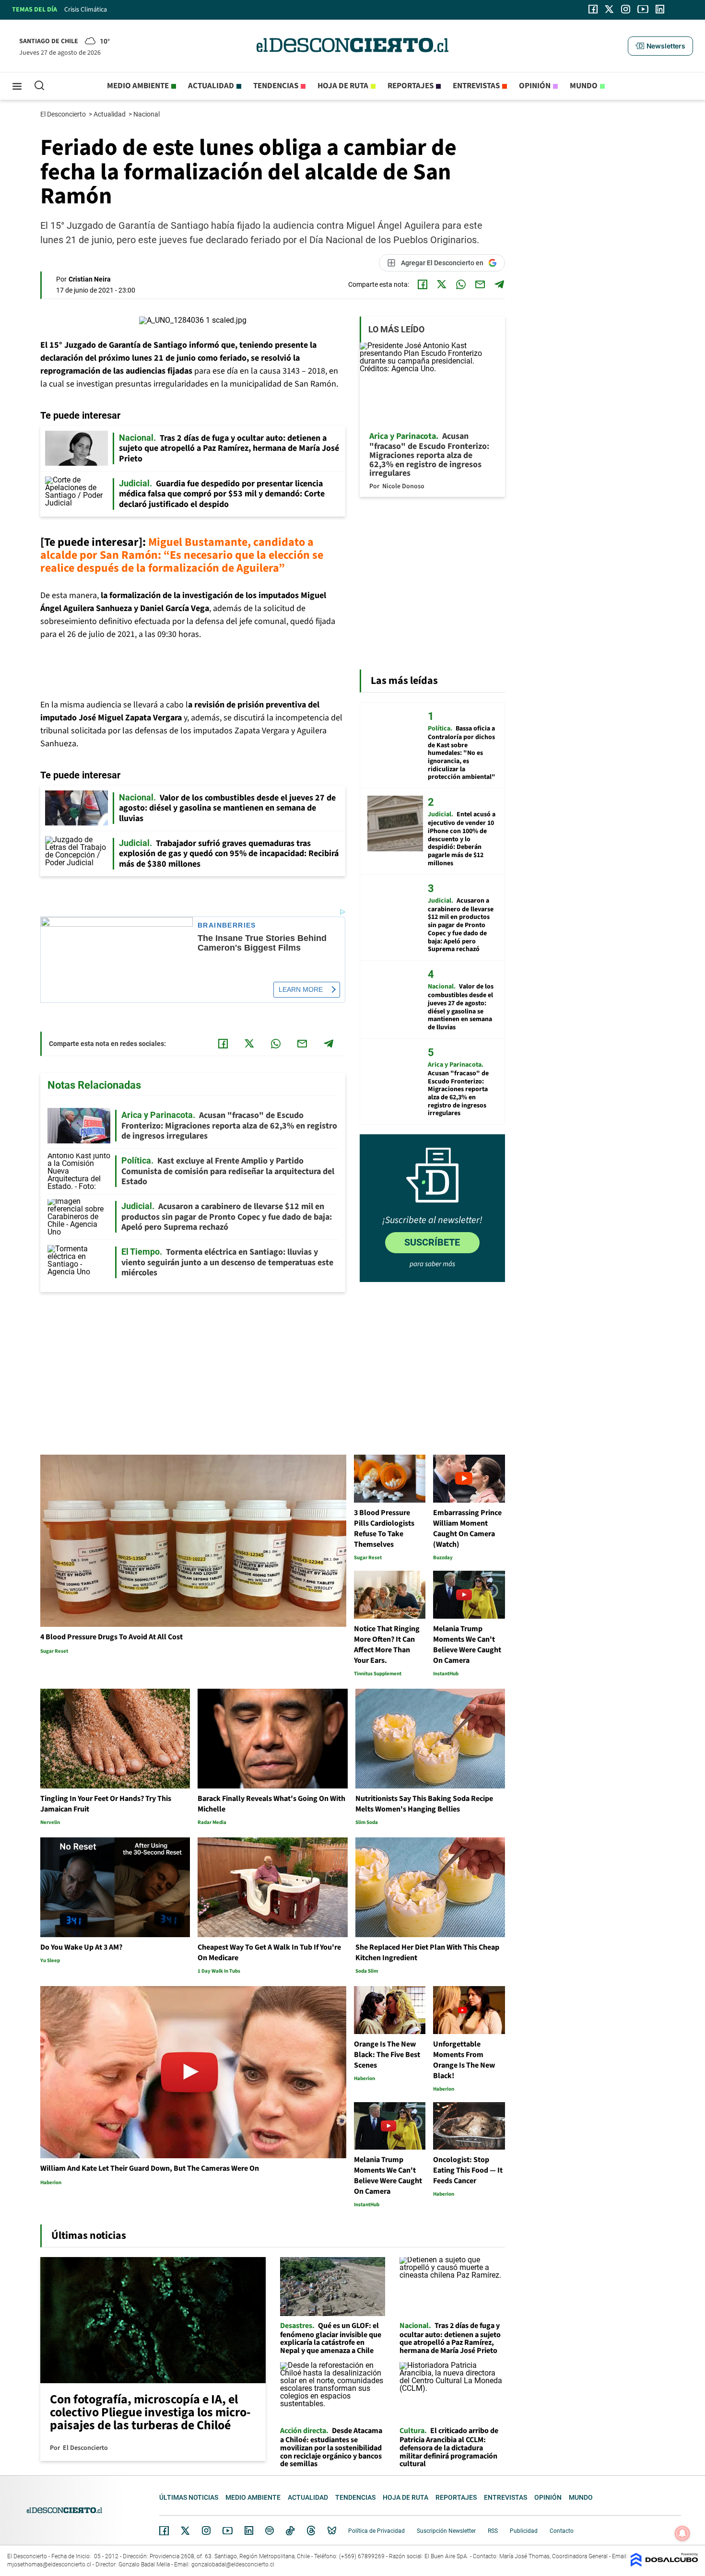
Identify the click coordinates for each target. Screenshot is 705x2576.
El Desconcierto (64, 114)
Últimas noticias (189, 2497)
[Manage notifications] (682, 2533)
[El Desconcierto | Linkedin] (660, 9)
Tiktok (290, 2530)
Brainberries (227, 925)
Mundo (584, 86)
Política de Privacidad (376, 2531)
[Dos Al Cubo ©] (664, 2564)
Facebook (164, 2530)
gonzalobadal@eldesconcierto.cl (233, 2564)
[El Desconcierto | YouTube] (643, 9)
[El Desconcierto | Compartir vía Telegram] (499, 284)
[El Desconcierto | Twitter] (610, 9)
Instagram (206, 2530)
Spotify (270, 2530)
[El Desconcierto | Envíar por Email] (480, 284)
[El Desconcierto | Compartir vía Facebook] (423, 284)
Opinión (535, 86)
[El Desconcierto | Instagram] (625, 9)
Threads (311, 2531)
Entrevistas (476, 86)
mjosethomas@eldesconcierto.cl (49, 2564)
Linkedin (249, 2530)
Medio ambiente (138, 86)
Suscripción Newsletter (446, 2531)
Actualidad (211, 86)
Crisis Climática (86, 10)
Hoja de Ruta (343, 86)
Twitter (186, 2530)
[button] (660, 46)
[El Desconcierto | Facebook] (593, 9)
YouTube (227, 2531)
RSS (493, 2531)
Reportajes (411, 86)
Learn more (301, 989)
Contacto (562, 2531)
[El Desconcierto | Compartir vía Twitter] (442, 284)
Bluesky (332, 2530)
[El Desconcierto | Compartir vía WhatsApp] (461, 284)
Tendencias (276, 86)
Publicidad (524, 2531)
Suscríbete (432, 1242)
